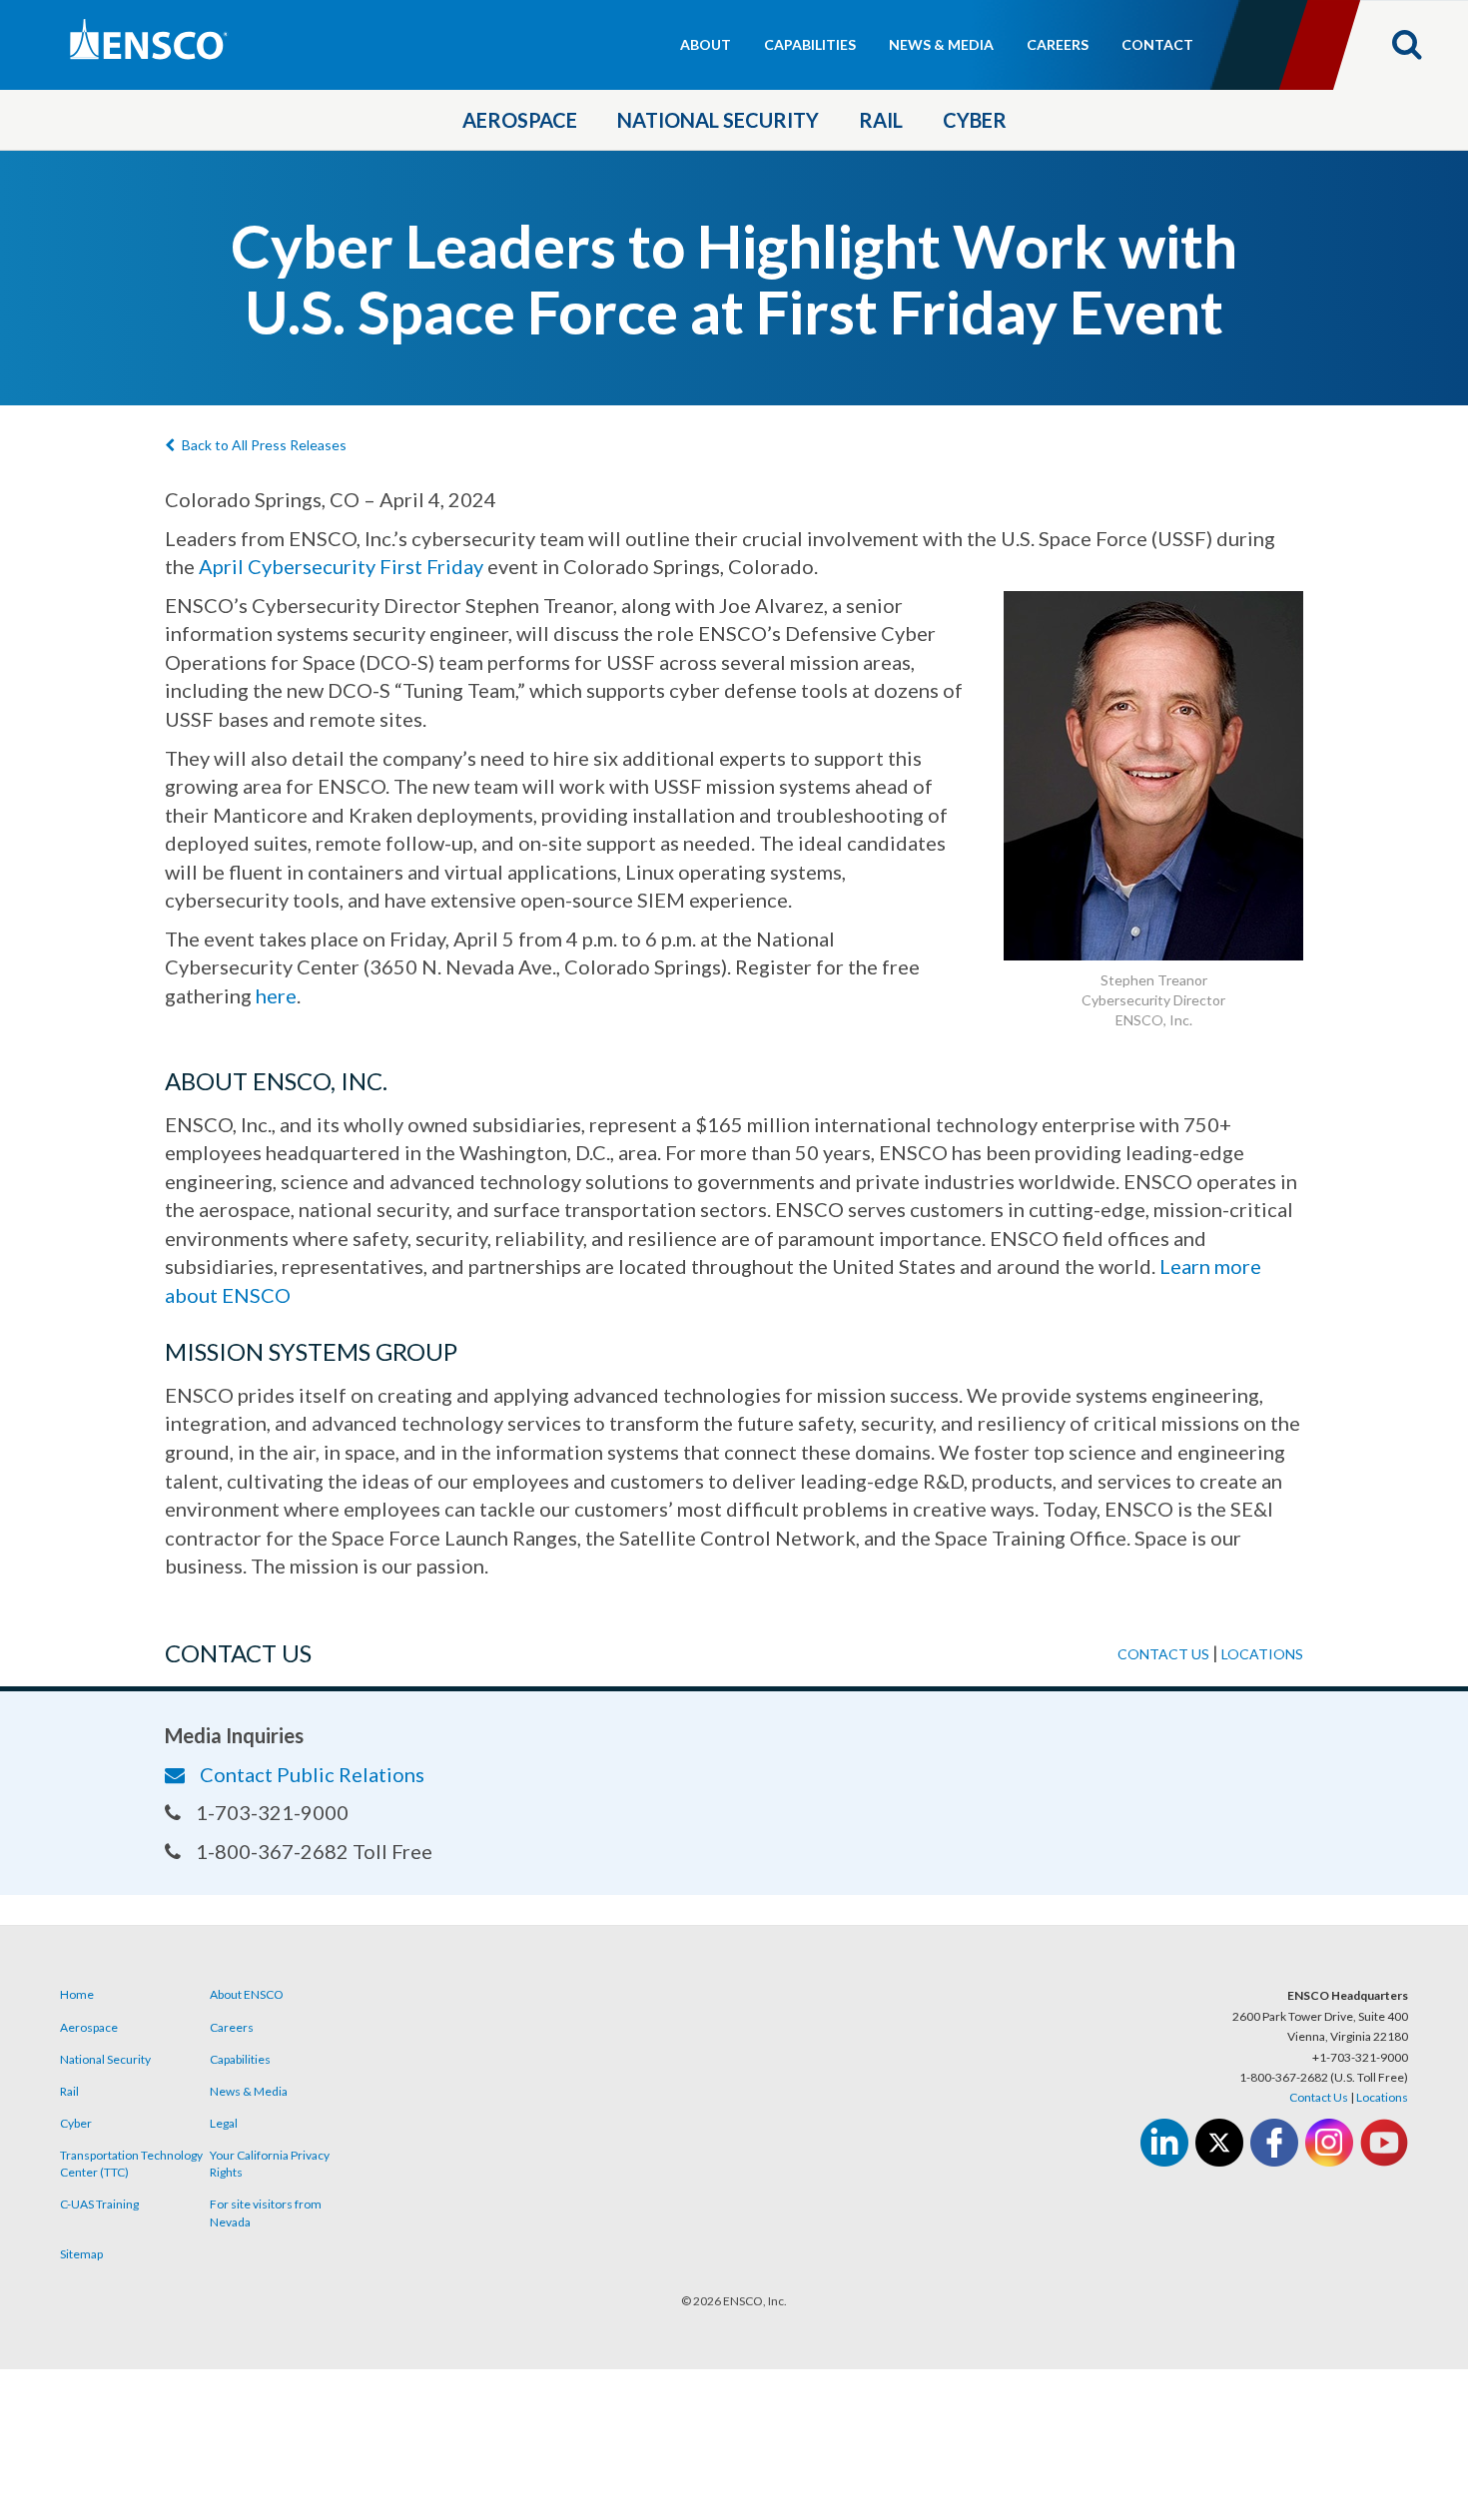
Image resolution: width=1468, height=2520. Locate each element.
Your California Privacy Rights (270, 2164)
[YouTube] (1384, 2143)
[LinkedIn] (1164, 2143)
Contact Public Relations (312, 1774)
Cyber (975, 120)
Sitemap (81, 2254)
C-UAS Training (99, 2204)
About (706, 44)
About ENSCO (247, 1994)
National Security (718, 120)
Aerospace (520, 120)
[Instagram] (1329, 2143)
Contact (1157, 44)
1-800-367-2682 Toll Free (314, 1851)
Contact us (1163, 1654)
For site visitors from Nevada (266, 2212)
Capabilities (810, 44)
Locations (1262, 1654)
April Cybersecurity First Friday (341, 566)
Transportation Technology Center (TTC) (131, 2164)
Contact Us (1319, 2097)
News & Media (941, 44)
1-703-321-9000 (272, 1812)
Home (77, 1994)
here (276, 995)
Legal (224, 2123)
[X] (1219, 2143)
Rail (881, 120)
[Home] (234, 41)
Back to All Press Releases (264, 445)
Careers (1058, 44)
